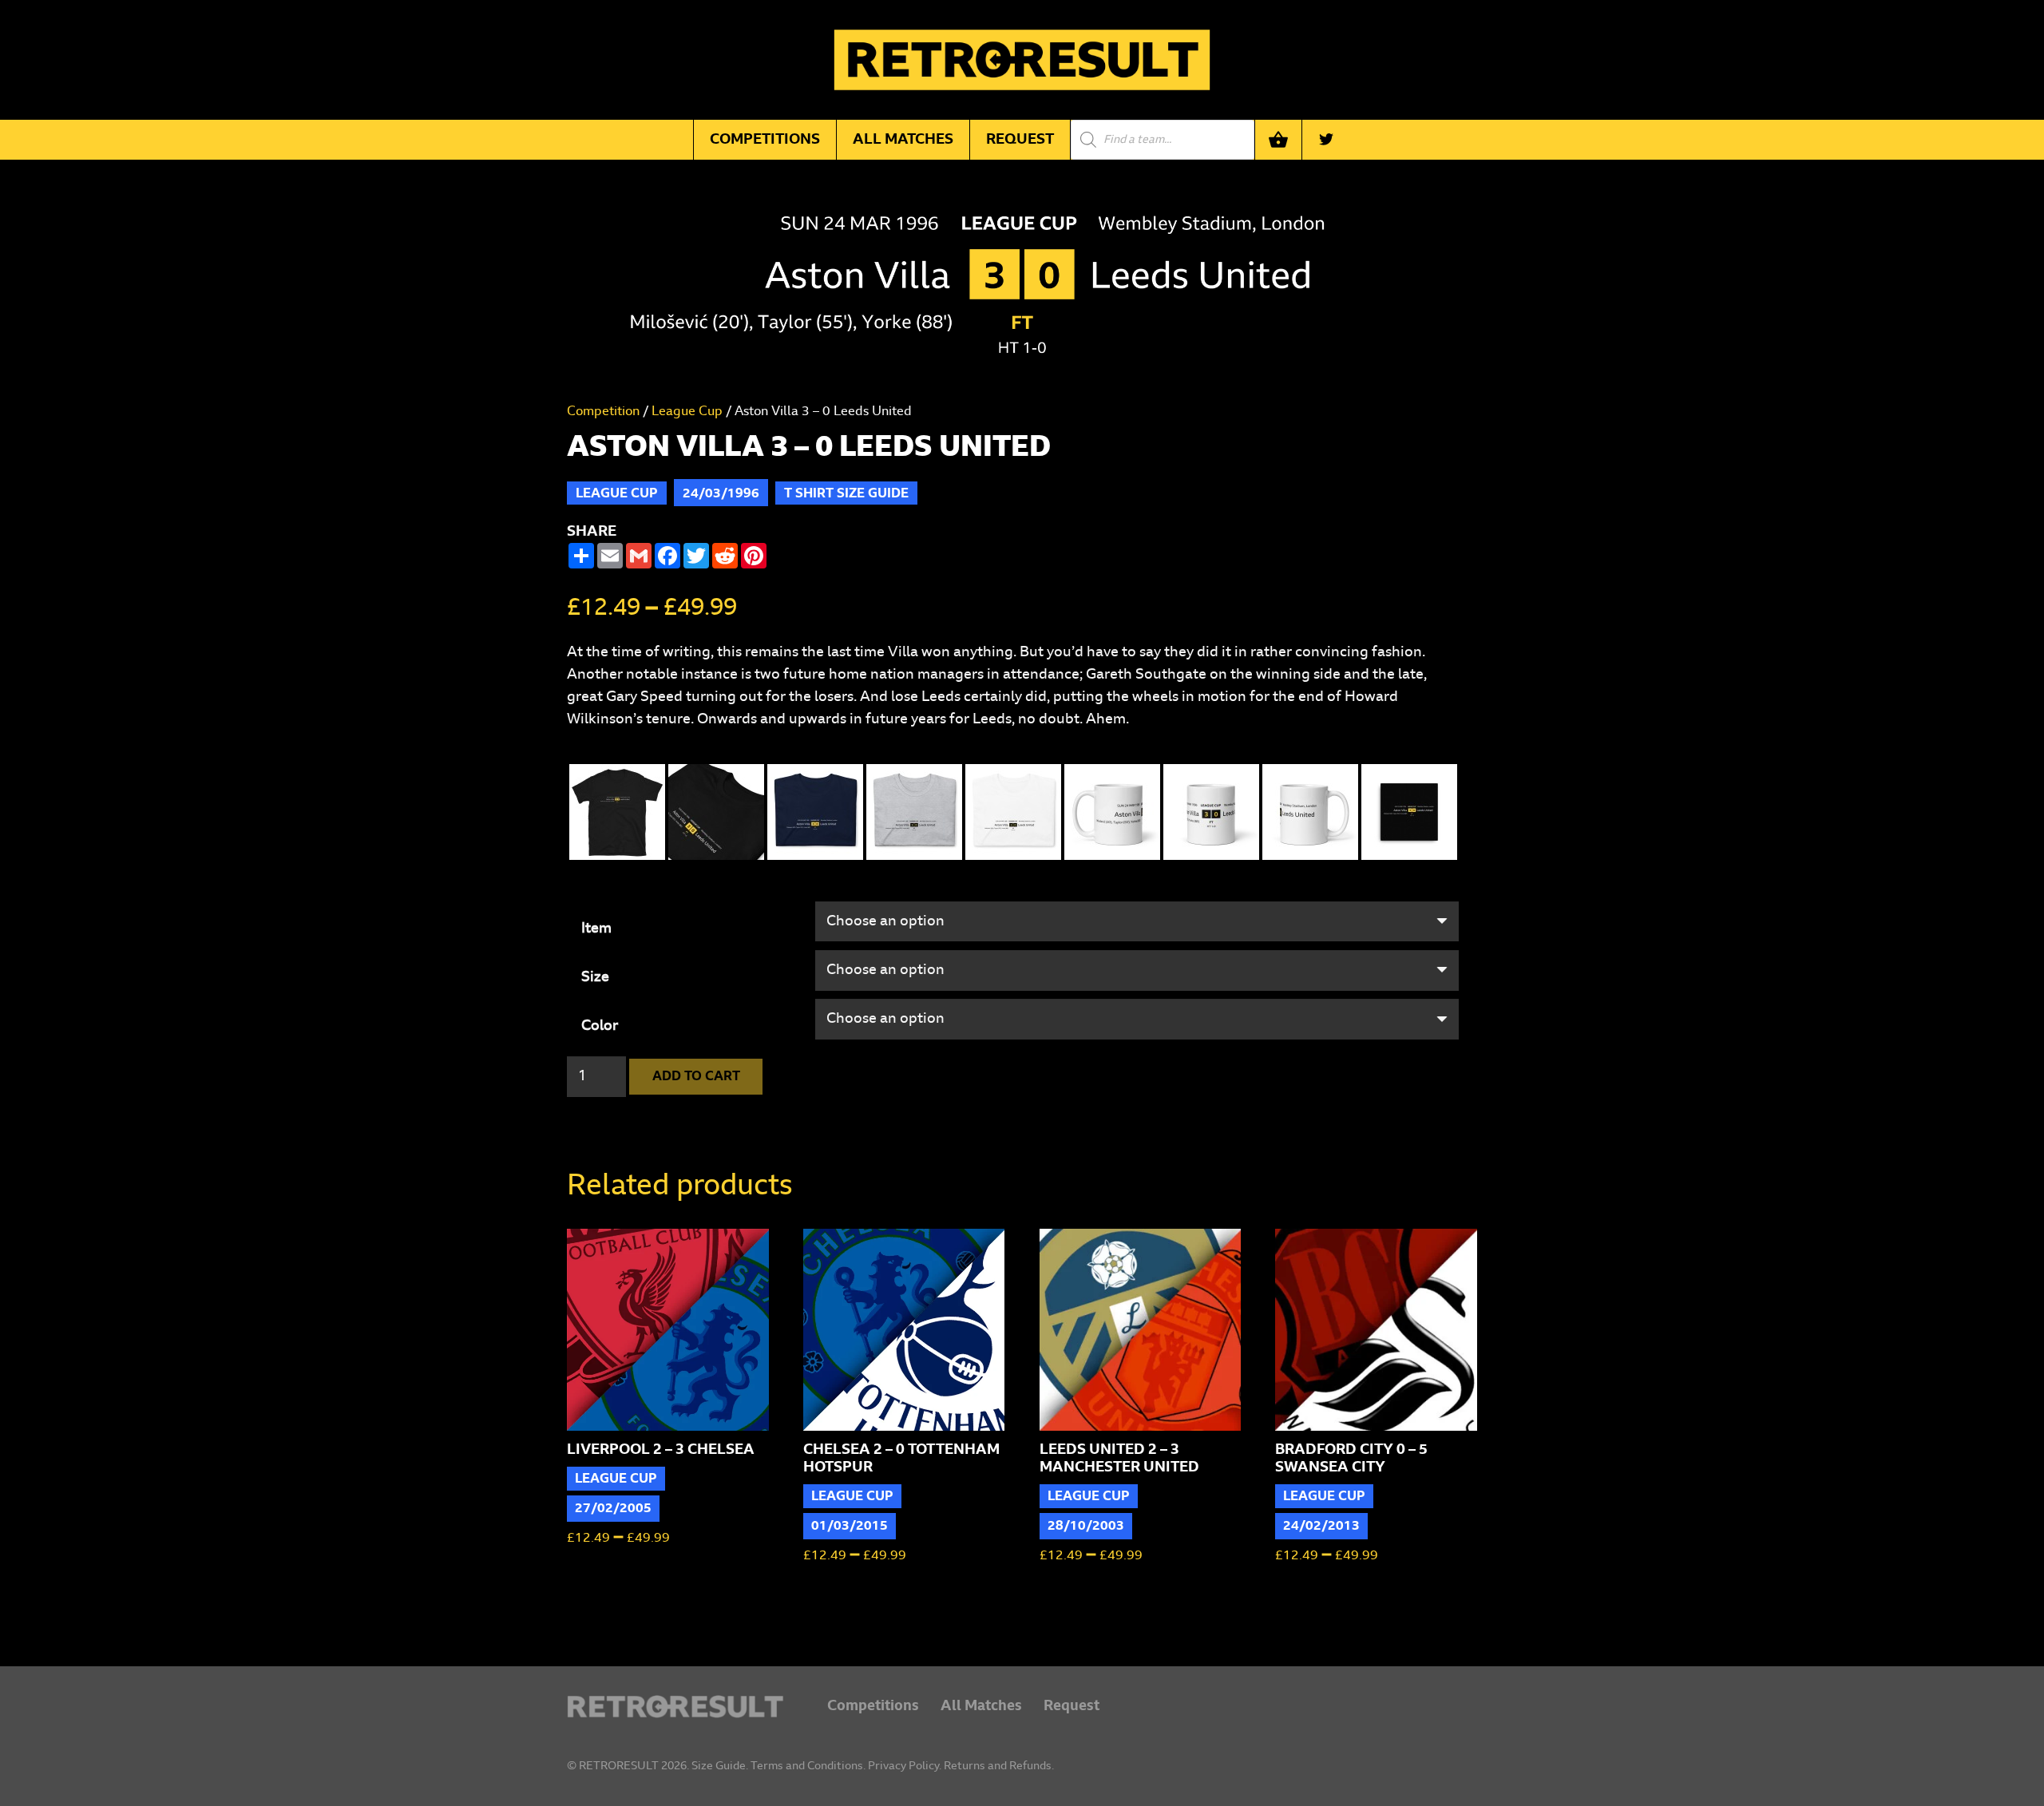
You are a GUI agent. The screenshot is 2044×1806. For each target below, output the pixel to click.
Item (596, 929)
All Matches (981, 1706)
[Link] (675, 1707)
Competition (603, 411)
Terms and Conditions (807, 1766)
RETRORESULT (619, 1766)
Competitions (873, 1706)
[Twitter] (1326, 140)
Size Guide (719, 1766)
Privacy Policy (903, 1766)
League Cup (687, 411)
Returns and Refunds (998, 1766)
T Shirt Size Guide (846, 493)
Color (600, 1026)
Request (1072, 1706)
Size (595, 977)
